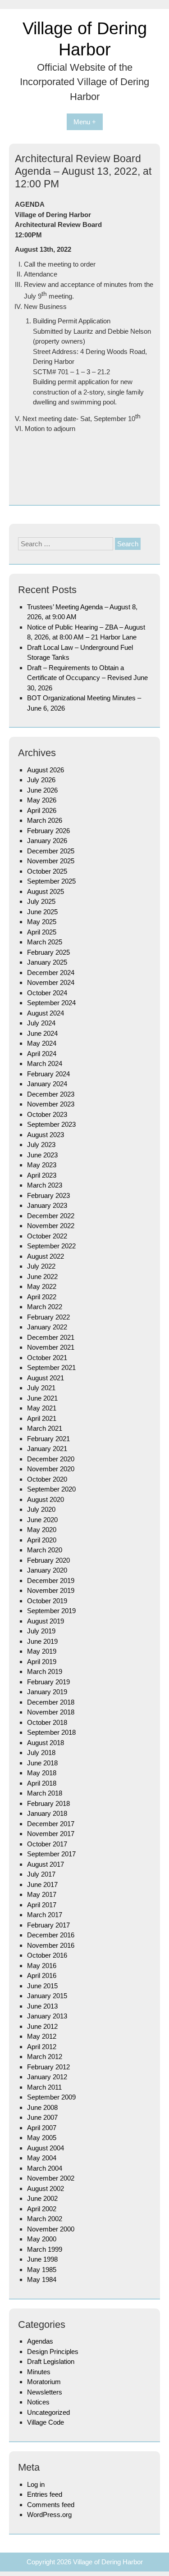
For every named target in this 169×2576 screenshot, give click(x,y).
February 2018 (48, 1803)
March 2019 (45, 1671)
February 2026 (48, 831)
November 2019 (51, 1590)
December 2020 (51, 1459)
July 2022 (41, 1266)
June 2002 (42, 2198)
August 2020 (46, 1499)
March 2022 (45, 1307)
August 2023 (46, 1135)
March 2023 (45, 1185)
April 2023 (42, 1175)
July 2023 (41, 1145)
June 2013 (42, 2006)
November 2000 (51, 2229)
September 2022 (51, 1246)
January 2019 (47, 1692)
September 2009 (51, 2097)
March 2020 (45, 1550)
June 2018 (42, 1763)
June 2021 (42, 1398)
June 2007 (42, 2117)
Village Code (46, 2422)
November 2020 (51, 1469)
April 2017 (42, 1905)
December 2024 (51, 973)
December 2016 (51, 1935)
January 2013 (47, 2016)
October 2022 (47, 1236)
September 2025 (51, 881)
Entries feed (45, 2494)
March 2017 (45, 1915)
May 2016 (42, 1966)
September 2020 (51, 1489)
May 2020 (42, 1530)
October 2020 (47, 1479)
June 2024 (42, 1033)
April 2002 (42, 2209)
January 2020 (47, 1570)
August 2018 (46, 1743)
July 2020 (41, 1509)
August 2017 (46, 1864)
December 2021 (51, 1337)
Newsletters (45, 2392)
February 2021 (48, 1439)
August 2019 (46, 1621)
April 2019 (42, 1662)
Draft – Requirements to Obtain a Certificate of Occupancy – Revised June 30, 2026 (87, 678)
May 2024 (42, 1043)
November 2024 (51, 982)
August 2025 (46, 891)
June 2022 (42, 1277)
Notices (38, 2402)
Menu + (85, 122)
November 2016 (51, 1945)
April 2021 (42, 1418)
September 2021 (51, 1367)
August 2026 (46, 770)
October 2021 (47, 1358)
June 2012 (42, 2026)
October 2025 (47, 871)
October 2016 (47, 1955)
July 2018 (41, 1753)
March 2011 (44, 2087)
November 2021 (51, 1347)
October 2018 (47, 1722)
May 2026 (42, 800)
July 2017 (41, 1874)
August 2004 (46, 2148)
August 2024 (46, 1013)
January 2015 (47, 1996)
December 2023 (51, 1094)
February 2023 (48, 1195)
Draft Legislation (51, 2361)
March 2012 (45, 2057)
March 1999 (45, 2249)
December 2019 (51, 1581)
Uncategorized (48, 2412)
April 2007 (42, 2128)
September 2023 (51, 1124)
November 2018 (51, 1712)
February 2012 (48, 2067)
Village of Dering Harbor (108, 2562)
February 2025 (48, 952)
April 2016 (42, 1975)
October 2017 (47, 1844)
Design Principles (53, 2352)
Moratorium (44, 2382)
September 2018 (51, 1732)
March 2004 (45, 2168)
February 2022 (48, 1317)
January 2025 (47, 962)
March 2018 (45, 1793)
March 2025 (45, 942)
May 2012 (42, 2036)
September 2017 (51, 1854)
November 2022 (51, 1226)
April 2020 (42, 1540)
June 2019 (42, 1641)
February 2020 (48, 1560)
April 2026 (42, 810)
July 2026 (41, 780)
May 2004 (42, 2158)
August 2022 (46, 1256)
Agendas (40, 2341)
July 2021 (41, 1388)
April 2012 (42, 2047)
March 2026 (45, 820)
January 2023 (47, 1205)
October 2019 (47, 1601)
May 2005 (42, 2138)
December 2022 (51, 1216)
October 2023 (47, 1114)
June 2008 (42, 2107)
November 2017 (51, 1834)
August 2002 (46, 2188)
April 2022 (42, 1297)
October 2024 (47, 993)
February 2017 (48, 1925)
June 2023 (42, 1155)
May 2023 (42, 1165)
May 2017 (42, 1894)
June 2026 (42, 790)
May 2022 (42, 1286)
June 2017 (42, 1884)
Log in (36, 2484)
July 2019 (41, 1631)
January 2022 (47, 1327)
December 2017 (51, 1824)
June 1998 (42, 2259)
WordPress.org (49, 2515)
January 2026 (47, 841)
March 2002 (45, 2219)
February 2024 (48, 1074)
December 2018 (51, 1702)
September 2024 (51, 1003)
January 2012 (47, 2077)
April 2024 (42, 1054)
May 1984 (42, 2279)
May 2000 (42, 2239)
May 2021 (42, 1408)
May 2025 (42, 922)
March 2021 (45, 1428)
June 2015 (42, 1986)
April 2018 (42, 1783)
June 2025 (42, 912)
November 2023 (51, 1104)
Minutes (39, 2372)
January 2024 (47, 1084)
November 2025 (51, 861)
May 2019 (42, 1651)
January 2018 (47, 1813)
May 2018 (42, 1773)
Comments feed (51, 2505)
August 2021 (46, 1378)
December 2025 (51, 851)
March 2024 (45, 1064)
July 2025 (41, 901)
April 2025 (42, 932)
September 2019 (51, 1611)
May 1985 (42, 2270)
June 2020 (42, 1520)
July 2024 (41, 1023)
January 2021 (47, 1449)
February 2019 (48, 1682)
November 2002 (51, 2178)
